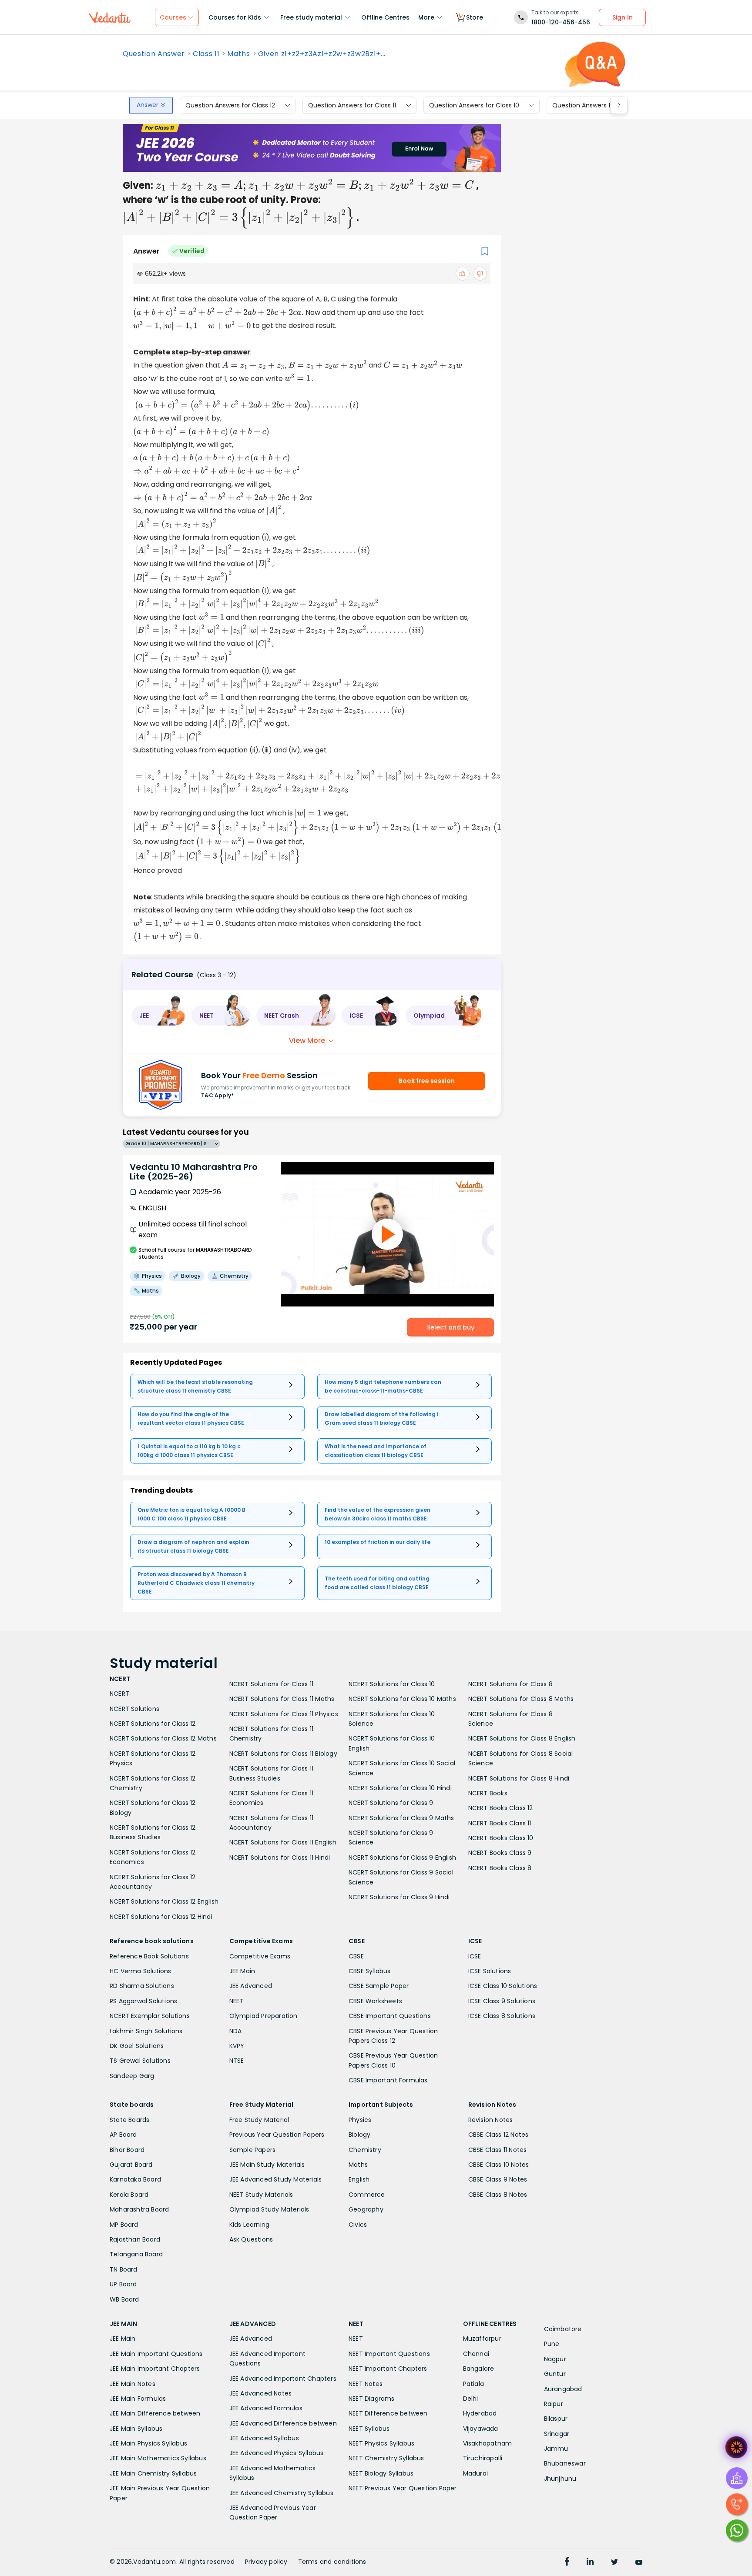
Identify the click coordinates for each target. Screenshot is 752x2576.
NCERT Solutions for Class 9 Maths (401, 1818)
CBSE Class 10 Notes (499, 2165)
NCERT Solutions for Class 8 (510, 1684)
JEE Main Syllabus (136, 2429)
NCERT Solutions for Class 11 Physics (284, 1714)
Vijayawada (481, 2429)
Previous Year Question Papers (277, 2135)
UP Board (123, 2284)
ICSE (475, 1956)
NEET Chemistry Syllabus (386, 2458)
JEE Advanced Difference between (283, 2423)
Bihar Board (127, 2150)
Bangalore (479, 2369)
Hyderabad (480, 2413)
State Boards (129, 2120)
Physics (360, 2120)
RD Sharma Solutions (142, 1986)
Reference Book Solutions (149, 1956)
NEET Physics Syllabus (381, 2443)
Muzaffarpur (482, 2339)
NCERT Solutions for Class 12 (153, 1724)
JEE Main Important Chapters (155, 2369)
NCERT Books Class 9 (500, 1853)
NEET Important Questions (389, 2354)
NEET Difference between (388, 2413)
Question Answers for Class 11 (352, 105)
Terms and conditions (332, 2562)
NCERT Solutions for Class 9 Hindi (399, 1897)
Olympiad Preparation (264, 2016)
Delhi (471, 2399)
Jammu (556, 2449)
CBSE (356, 1956)
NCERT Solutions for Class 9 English (402, 1858)
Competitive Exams (260, 1956)
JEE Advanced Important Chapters (283, 2379)
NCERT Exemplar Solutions (150, 2016)
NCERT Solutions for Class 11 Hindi (280, 1858)
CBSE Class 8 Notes (498, 2195)
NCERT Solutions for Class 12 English (164, 1901)
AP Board (123, 2135)
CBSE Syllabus (370, 1971)
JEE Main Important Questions (156, 2354)
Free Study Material (259, 2120)
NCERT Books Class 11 (500, 1823)
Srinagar (557, 2434)
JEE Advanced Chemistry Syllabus (281, 2493)
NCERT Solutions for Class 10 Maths (402, 1699)
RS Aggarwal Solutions (143, 2001)
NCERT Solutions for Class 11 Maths (282, 1699)
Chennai (476, 2354)
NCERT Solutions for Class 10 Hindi (400, 1788)
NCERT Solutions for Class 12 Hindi (161, 1917)
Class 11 (206, 54)
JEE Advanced (251, 1986)
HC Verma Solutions (141, 1971)
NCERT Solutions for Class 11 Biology (283, 1754)
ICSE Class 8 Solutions (502, 2016)
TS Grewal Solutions (140, 2061)
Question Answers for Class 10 (474, 105)
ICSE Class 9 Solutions (502, 2001)
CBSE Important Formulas (388, 2080)
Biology (359, 2135)
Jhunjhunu (560, 2479)
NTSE (237, 2061)
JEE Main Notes (133, 2384)
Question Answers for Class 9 (596, 105)
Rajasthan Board (135, 2239)
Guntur (555, 2374)
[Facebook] (567, 2563)
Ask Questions (251, 2239)
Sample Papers (253, 2150)
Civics (358, 2225)
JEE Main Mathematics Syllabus (158, 2458)
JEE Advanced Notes (261, 2393)
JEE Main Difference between (155, 2413)
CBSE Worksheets (375, 2001)
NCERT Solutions (134, 1709)
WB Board (124, 2299)
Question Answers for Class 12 (230, 105)
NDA (236, 2031)
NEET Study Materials (261, 2195)
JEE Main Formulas (138, 2399)
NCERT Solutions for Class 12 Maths (163, 1738)
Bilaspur (556, 2419)
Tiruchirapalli (483, 2458)
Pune (552, 2344)
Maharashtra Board (139, 2209)
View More (307, 1041)
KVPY (237, 2046)
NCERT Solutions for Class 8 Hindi (519, 1778)
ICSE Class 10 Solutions (503, 1986)
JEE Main (242, 1971)
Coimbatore (563, 2329)
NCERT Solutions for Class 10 (392, 1684)
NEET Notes (366, 2384)
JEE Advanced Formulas (266, 2408)
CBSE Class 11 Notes (498, 2150)
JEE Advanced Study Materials (276, 2179)
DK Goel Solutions (137, 2046)
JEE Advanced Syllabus (264, 2438)
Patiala (473, 2384)
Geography (366, 2209)
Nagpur (555, 2359)
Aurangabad (563, 2389)
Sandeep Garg (132, 2076)
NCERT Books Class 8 (500, 1868)
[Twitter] (614, 2563)
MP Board (124, 2225)
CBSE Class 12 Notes (499, 2135)
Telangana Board (136, 2254)
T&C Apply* (217, 1095)
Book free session (427, 1081)
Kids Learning (250, 2225)
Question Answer (154, 54)
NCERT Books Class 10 (501, 1838)
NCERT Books (488, 1793)
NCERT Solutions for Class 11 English (283, 1842)
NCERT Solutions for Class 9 (391, 1803)
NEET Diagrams (372, 2399)
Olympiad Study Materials (269, 2209)
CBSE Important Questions (390, 2016)
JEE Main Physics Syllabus (148, 2443)
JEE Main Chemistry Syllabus (153, 2473)
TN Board (124, 2269)
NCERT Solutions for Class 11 (272, 1684)
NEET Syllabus (369, 2429)
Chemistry (365, 2150)
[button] (158, 1016)
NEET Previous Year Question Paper (403, 2488)
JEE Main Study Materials (267, 2165)
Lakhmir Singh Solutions (146, 2031)
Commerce (367, 2195)
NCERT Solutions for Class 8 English (522, 1738)
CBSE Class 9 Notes (498, 2179)
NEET (237, 2001)
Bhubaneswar (565, 2463)
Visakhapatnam (488, 2443)
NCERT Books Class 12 (501, 1808)
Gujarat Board (131, 2165)
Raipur (554, 2404)
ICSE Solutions (490, 1971)
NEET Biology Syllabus (381, 2473)
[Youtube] (639, 2563)
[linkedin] (590, 2563)
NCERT (119, 1694)
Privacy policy (266, 2562)
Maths (238, 54)
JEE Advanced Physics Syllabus (277, 2453)
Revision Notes (491, 2120)
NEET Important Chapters (388, 2369)
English (359, 2179)
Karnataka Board (135, 2179)
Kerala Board (129, 2195)
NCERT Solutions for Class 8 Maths (521, 1699)
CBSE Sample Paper (379, 1986)
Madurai (475, 2473)
